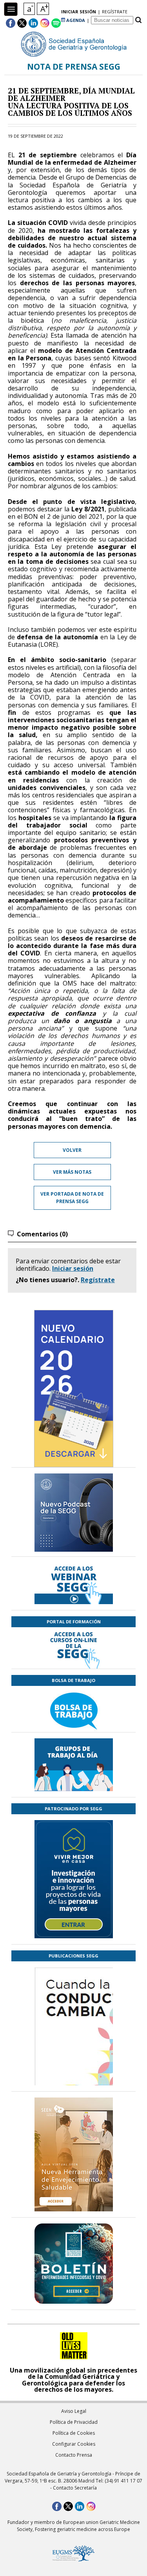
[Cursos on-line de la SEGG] (74, 1648)
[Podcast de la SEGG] (74, 1515)
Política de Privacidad (74, 2422)
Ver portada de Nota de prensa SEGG (72, 1198)
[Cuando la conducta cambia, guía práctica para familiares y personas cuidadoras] (74, 2072)
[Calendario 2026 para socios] (74, 1389)
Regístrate (98, 1280)
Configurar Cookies (74, 2444)
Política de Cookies (74, 2433)
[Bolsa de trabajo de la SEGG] (74, 1709)
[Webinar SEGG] (74, 1583)
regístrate (115, 12)
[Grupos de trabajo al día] (74, 1765)
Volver (72, 1150)
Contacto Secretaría (75, 2488)
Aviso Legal (74, 2411)
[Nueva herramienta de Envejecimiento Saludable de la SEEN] (74, 2154)
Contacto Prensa (74, 2455)
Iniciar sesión (73, 1268)
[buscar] (138, 20)
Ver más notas (72, 1172)
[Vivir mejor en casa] (74, 1879)
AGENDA (75, 20)
